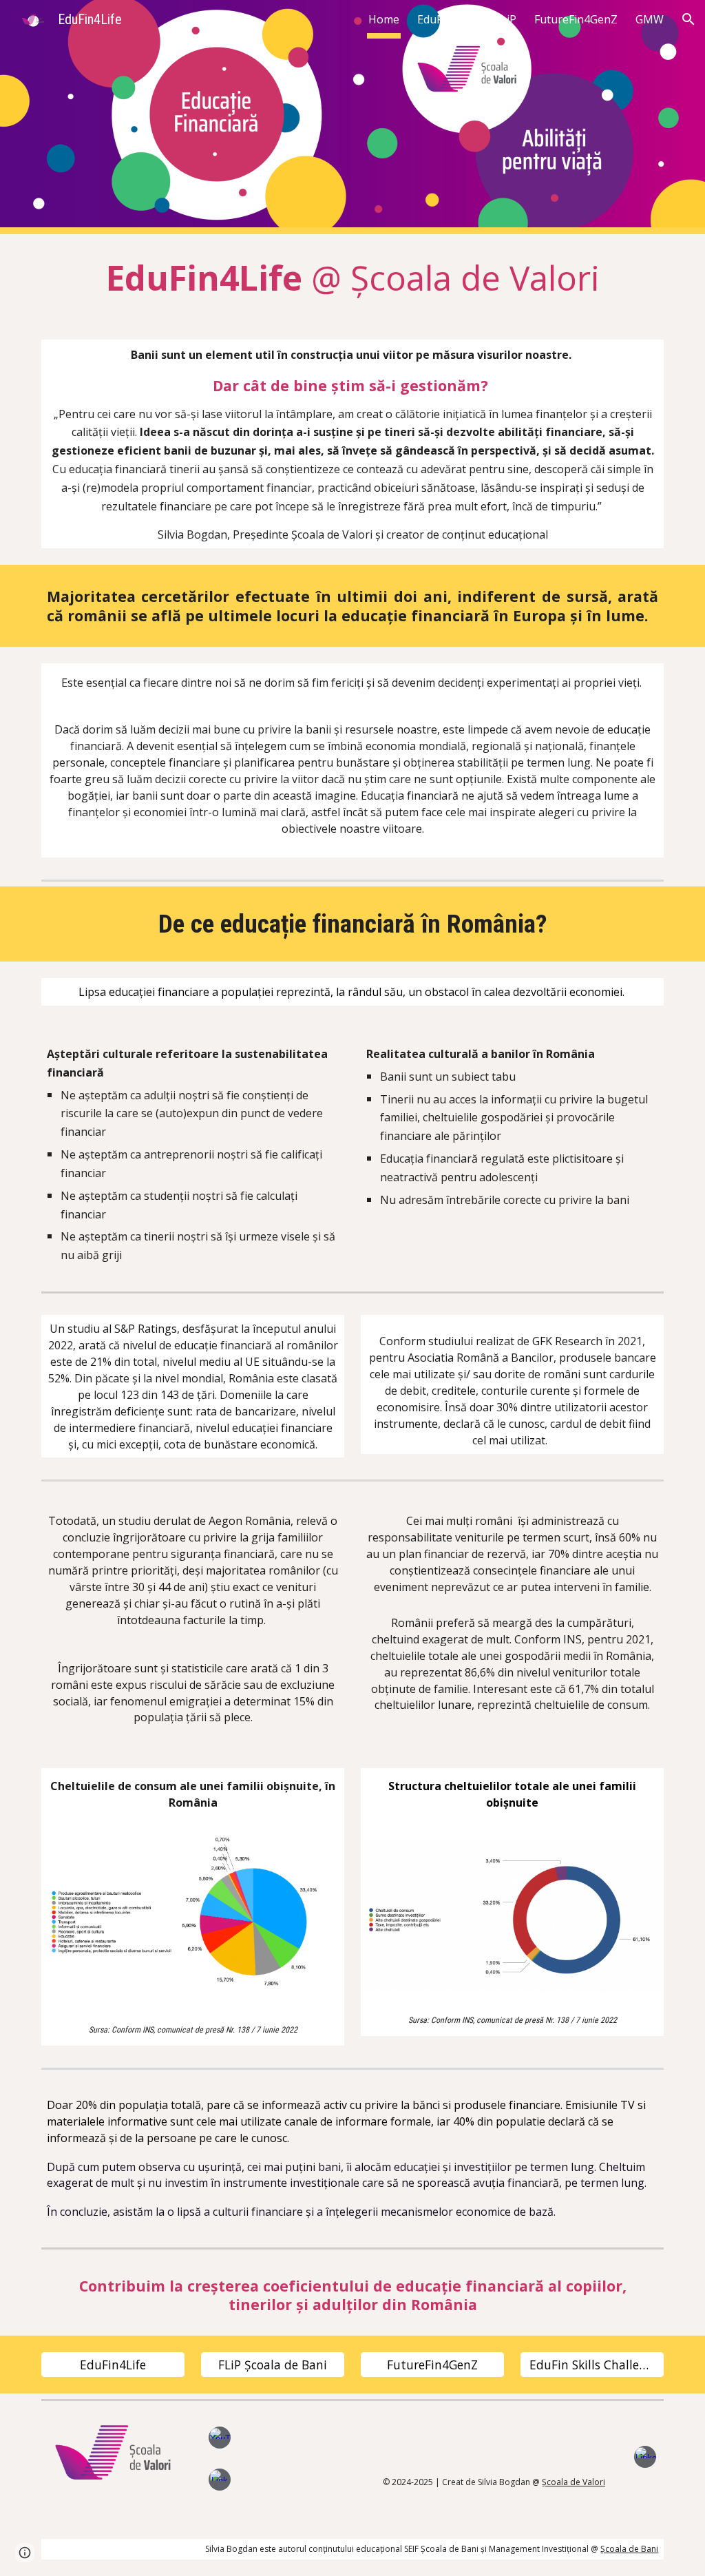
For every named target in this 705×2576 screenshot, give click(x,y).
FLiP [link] (506, 19)
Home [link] (384, 19)
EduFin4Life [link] (447, 19)
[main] (353, 279)
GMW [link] (650, 19)
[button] (688, 19)
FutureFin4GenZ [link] (576, 19)
